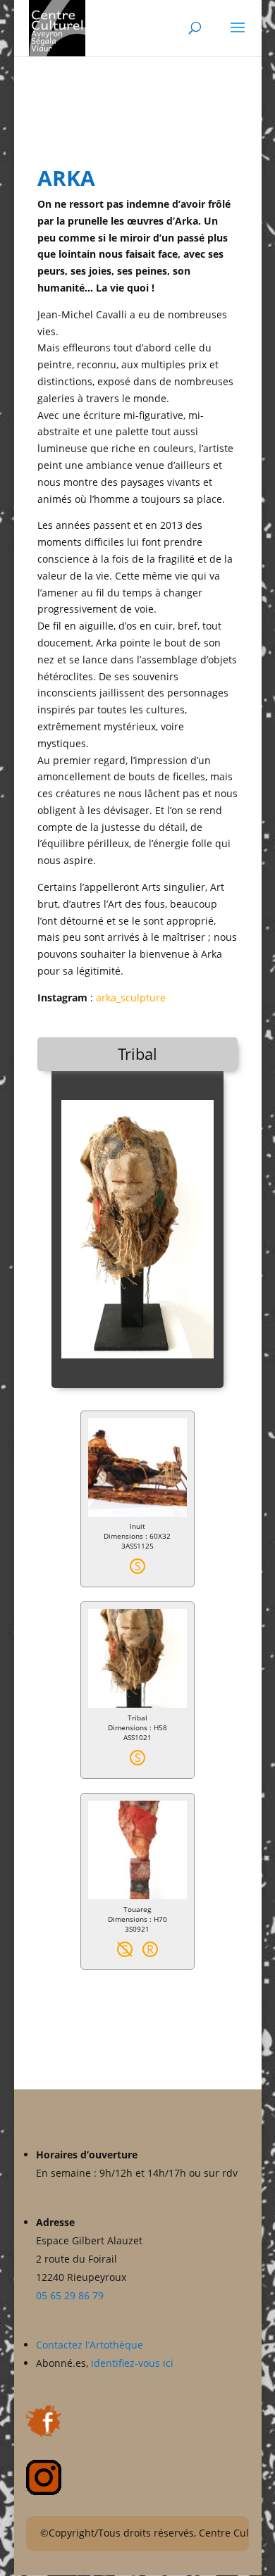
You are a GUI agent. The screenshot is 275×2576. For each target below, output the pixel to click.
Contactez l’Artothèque (91, 2345)
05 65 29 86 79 (70, 2295)
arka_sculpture (131, 998)
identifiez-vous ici (132, 2363)
